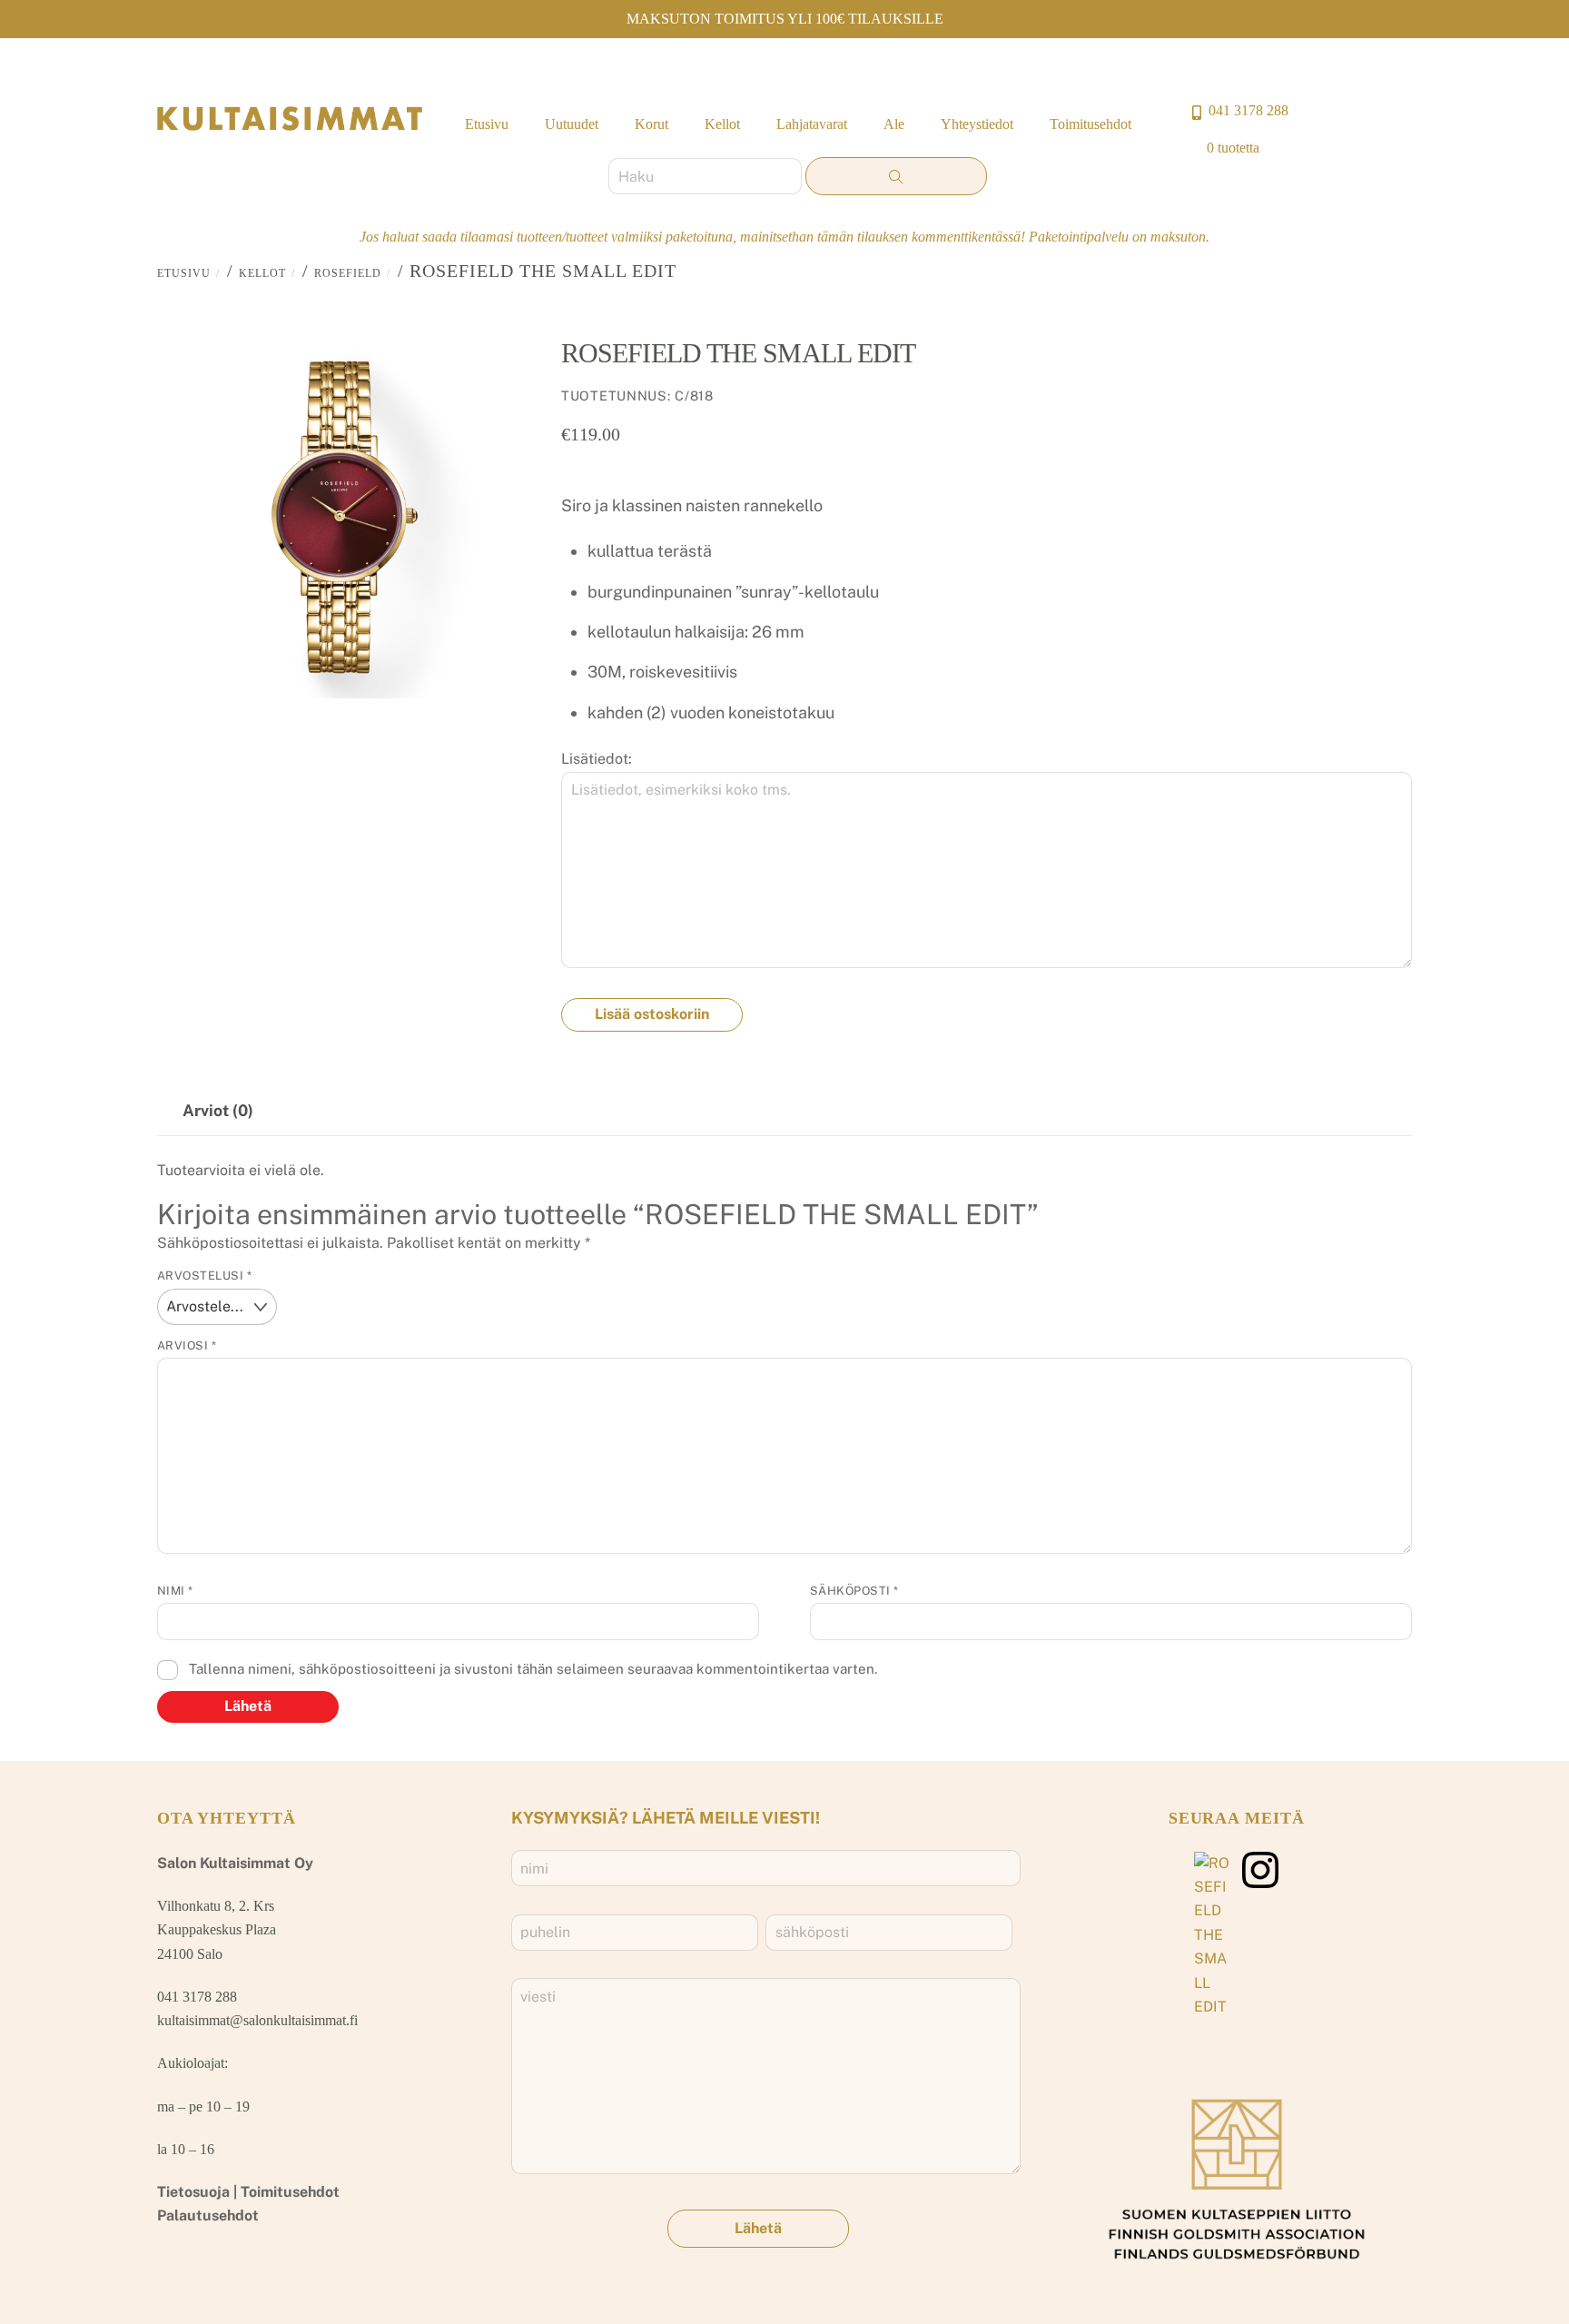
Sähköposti (854, 1591)
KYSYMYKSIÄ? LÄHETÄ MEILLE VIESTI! (666, 1818)
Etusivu (487, 124)
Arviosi (187, 1345)
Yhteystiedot (977, 124)
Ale (894, 124)
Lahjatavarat (812, 124)
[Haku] (896, 176)
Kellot (722, 124)
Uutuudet (572, 124)
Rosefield (348, 273)
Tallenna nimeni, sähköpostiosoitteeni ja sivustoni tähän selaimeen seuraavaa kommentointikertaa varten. (533, 1669)
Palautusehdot (208, 2215)
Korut (651, 124)
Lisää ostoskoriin (652, 1014)
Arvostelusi (205, 1276)
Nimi (175, 1591)
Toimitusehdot (1090, 124)
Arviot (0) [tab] (218, 1110)
